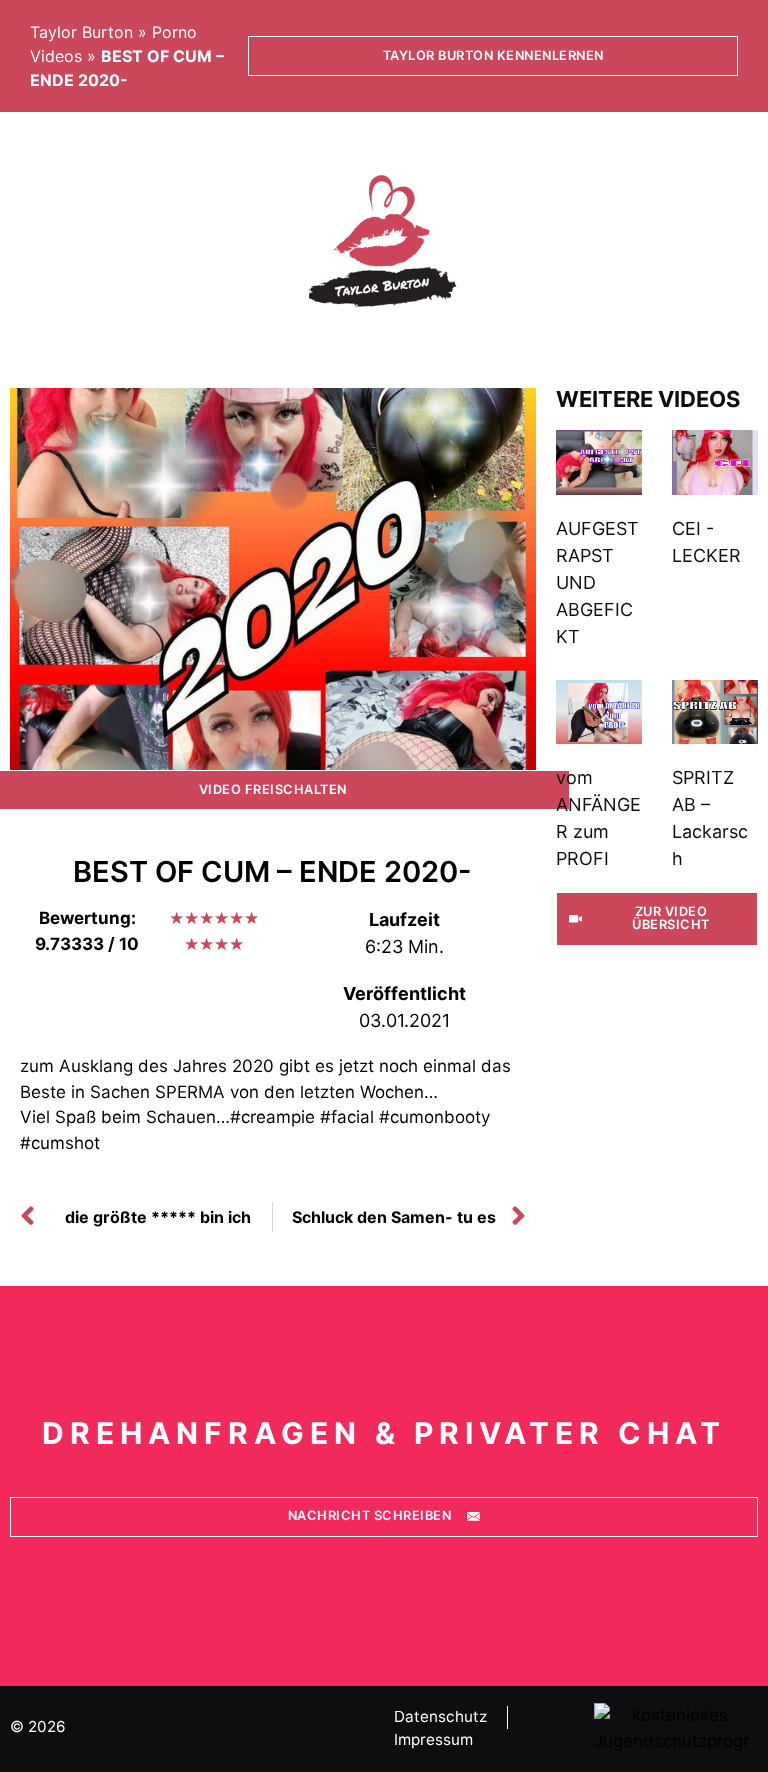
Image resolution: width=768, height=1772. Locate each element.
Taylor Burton (81, 32)
